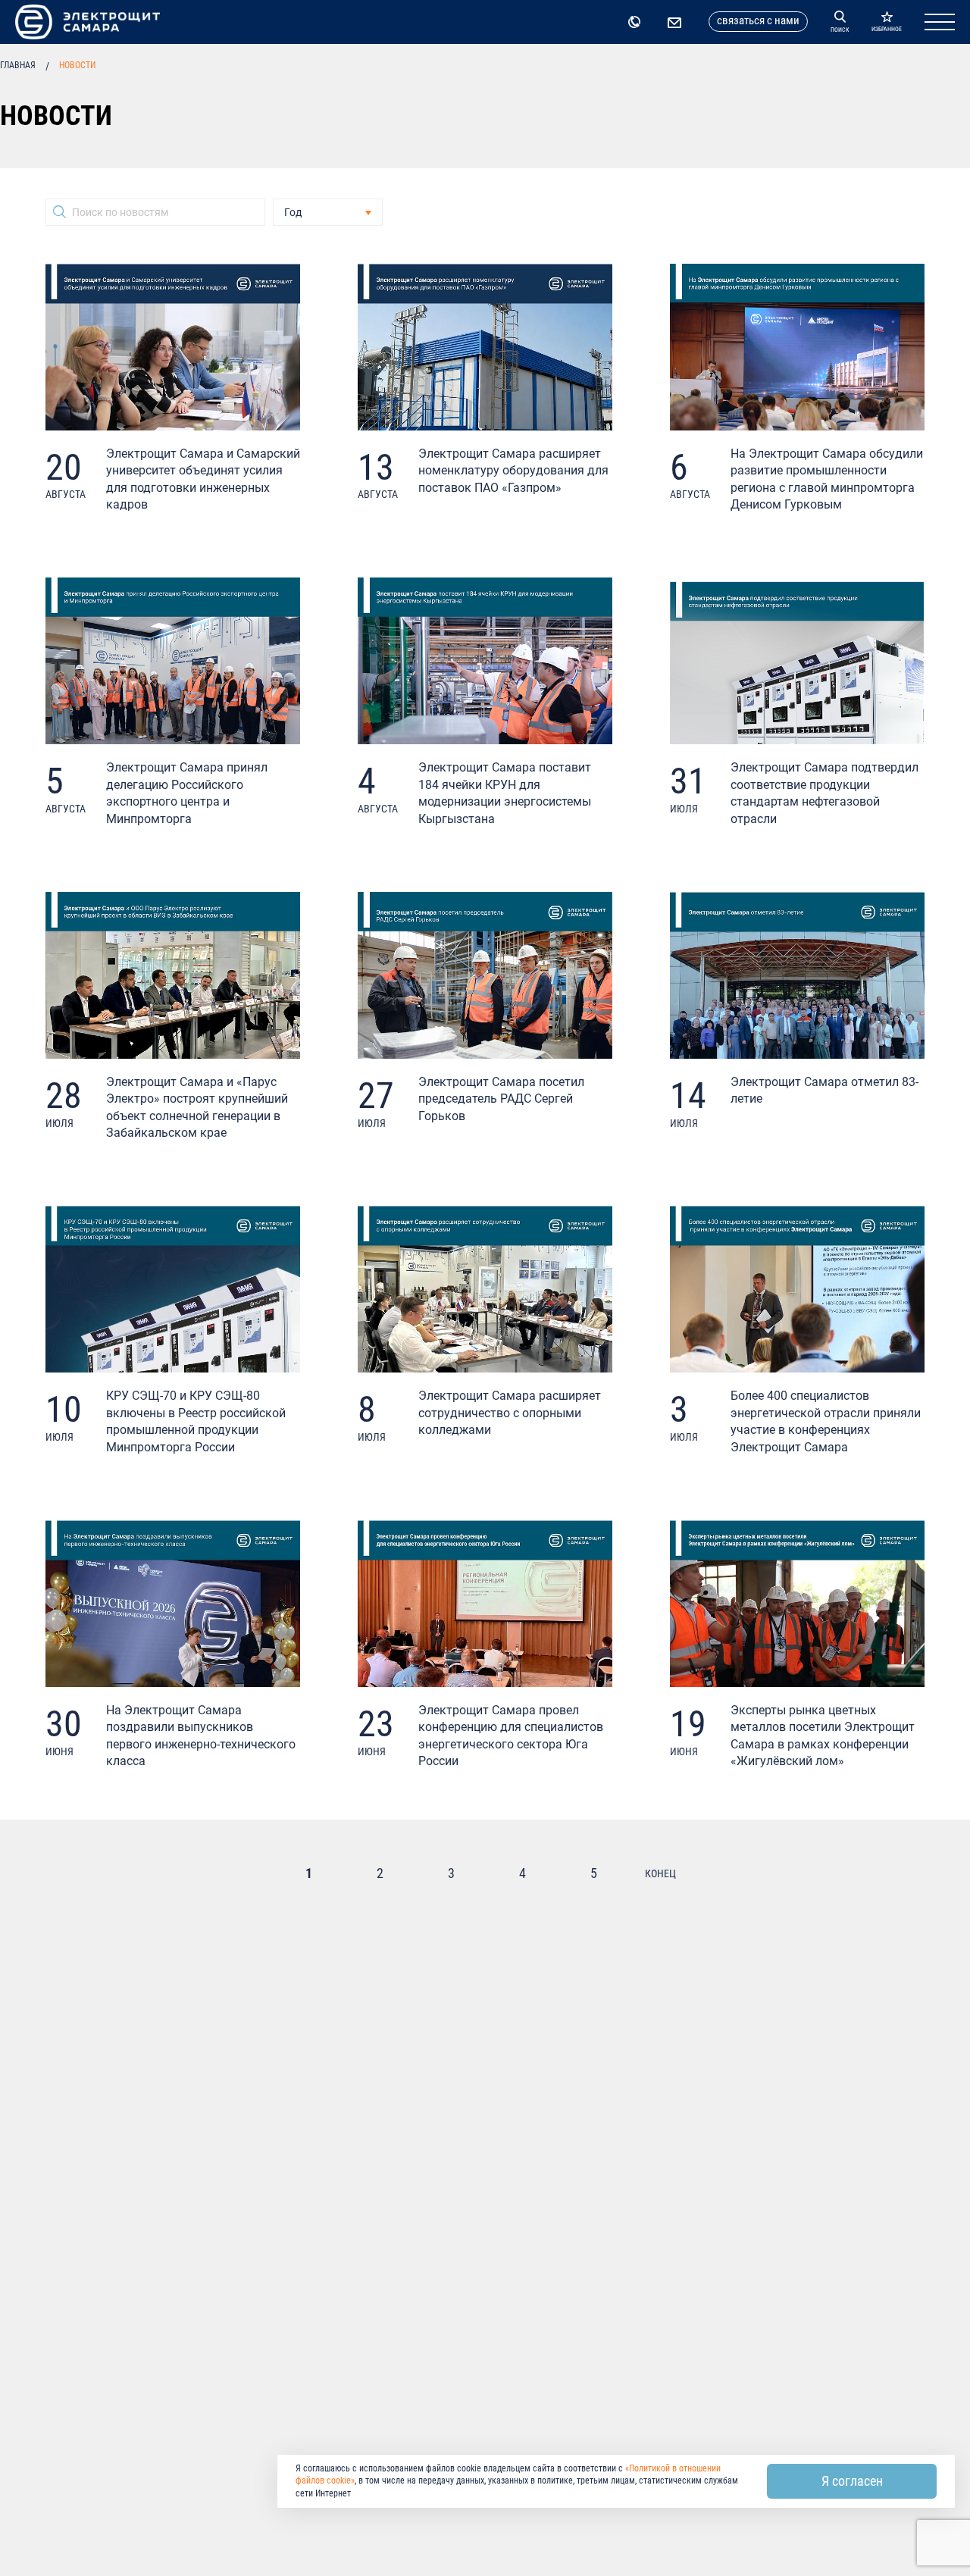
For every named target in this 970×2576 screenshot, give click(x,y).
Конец (660, 1873)
